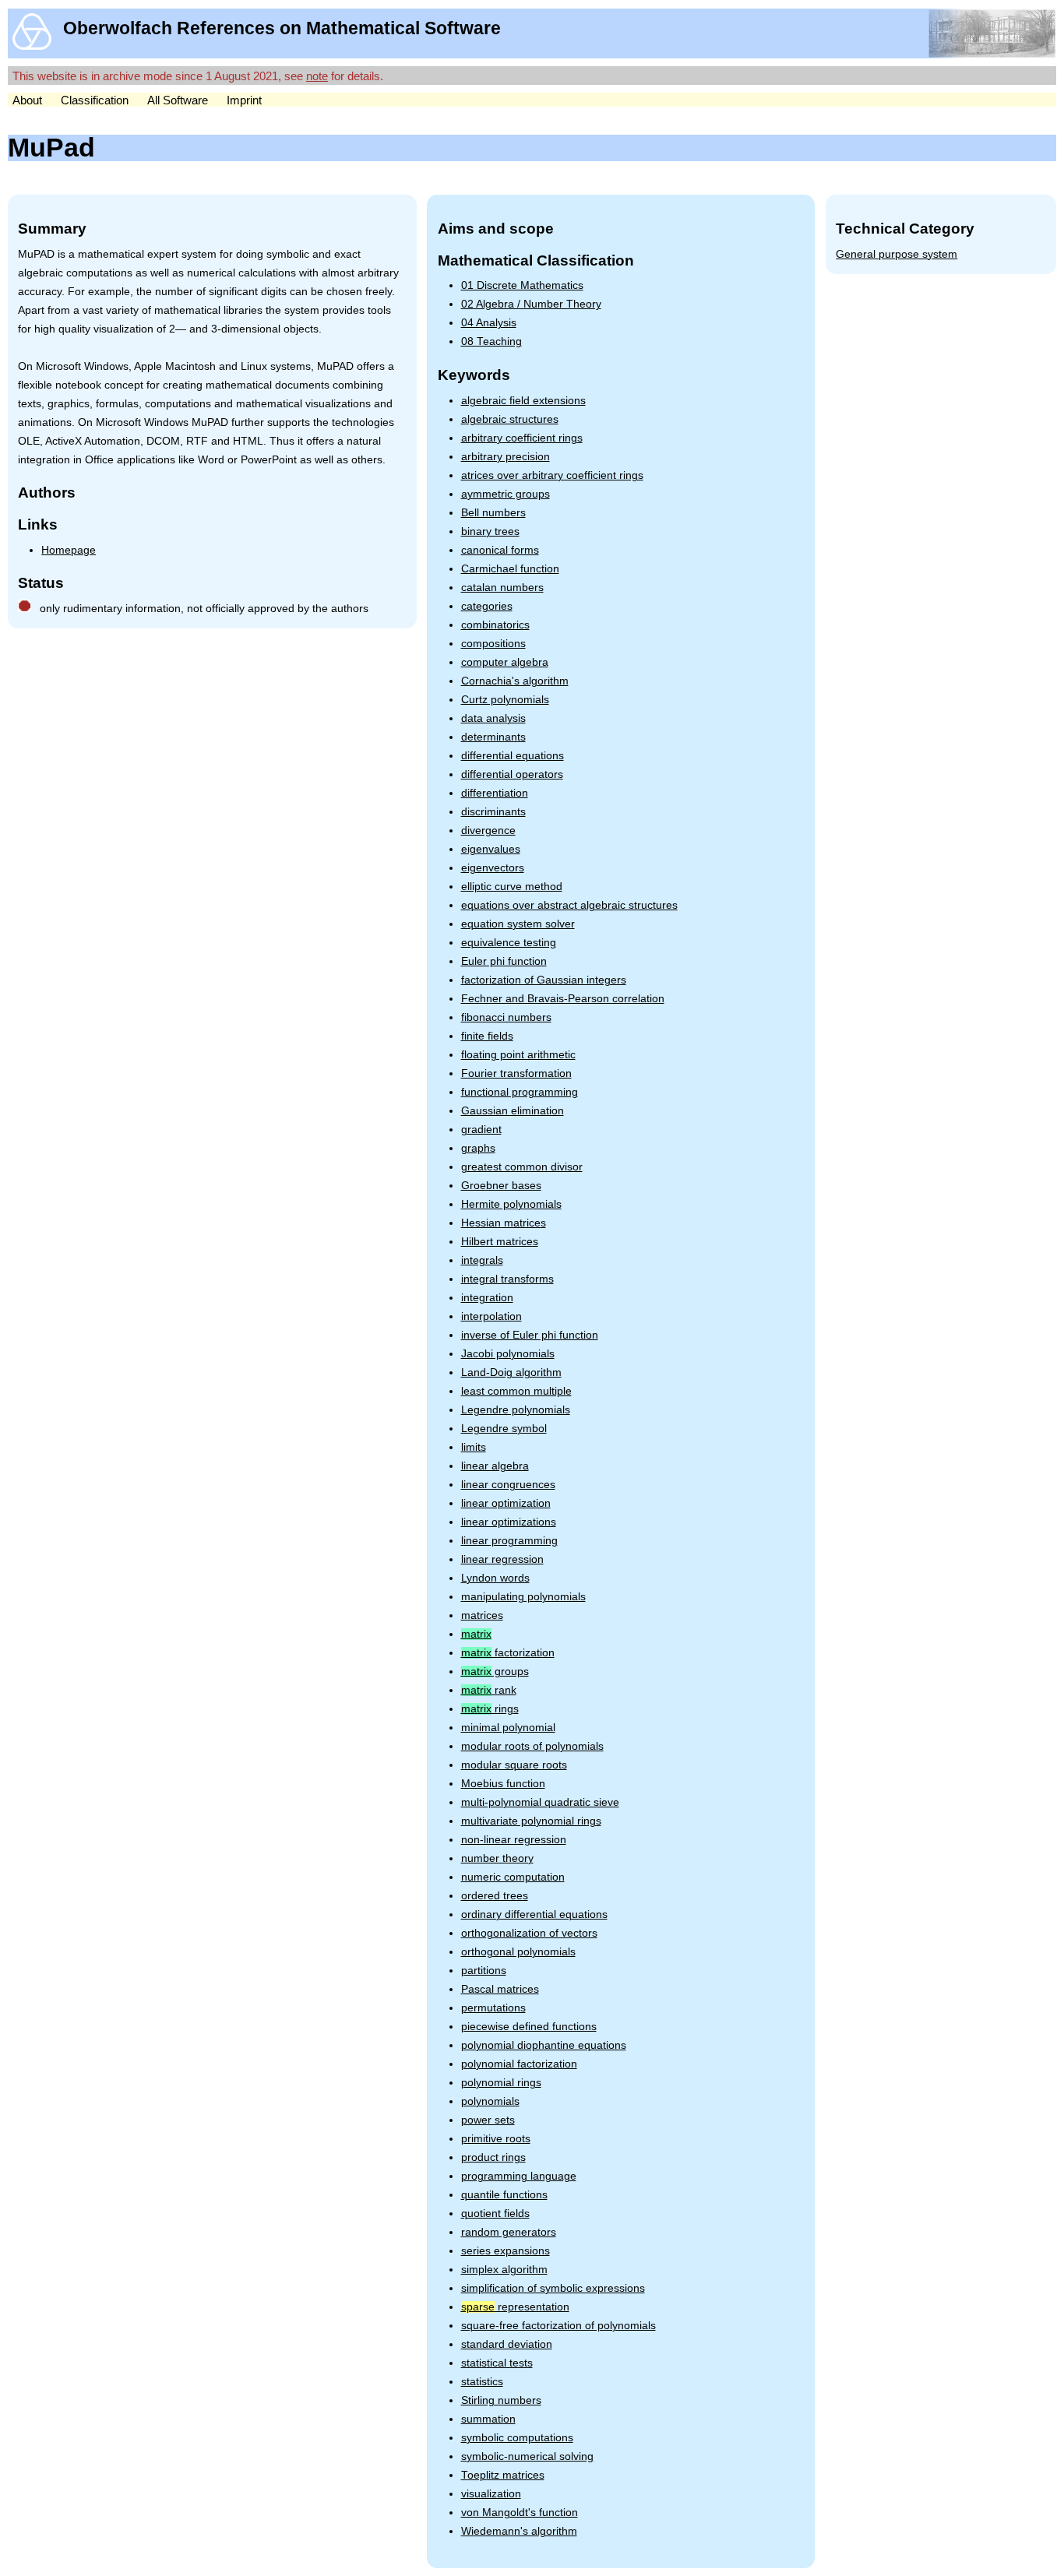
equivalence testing (509, 943)
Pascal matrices (500, 1989)
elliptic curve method (512, 887)
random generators (509, 2232)
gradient (481, 1130)
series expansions (506, 2251)
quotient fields (495, 2214)
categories (487, 606)
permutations (493, 2008)
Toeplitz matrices (503, 2475)
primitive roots (496, 2139)
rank (489, 1690)
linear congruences (508, 1485)
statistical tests (497, 2363)
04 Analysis (489, 323)
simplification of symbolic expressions (553, 2288)
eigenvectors (493, 868)
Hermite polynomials (511, 1204)
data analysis (493, 718)
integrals (482, 1260)
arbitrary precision (506, 457)
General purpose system (897, 254)
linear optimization (506, 1503)
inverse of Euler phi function (530, 1335)
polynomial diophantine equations (544, 2045)
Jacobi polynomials (508, 1354)
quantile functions (504, 2195)
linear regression (502, 1559)
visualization (491, 2494)
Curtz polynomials (505, 700)
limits (474, 1447)
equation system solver (518, 924)
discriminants (493, 812)
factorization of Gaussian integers (544, 980)
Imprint (244, 100)
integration (487, 1298)
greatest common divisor (522, 1167)
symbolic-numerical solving (527, 2456)
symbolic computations (517, 2438)
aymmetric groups (506, 494)
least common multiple (516, 1391)
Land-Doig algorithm (511, 1372)
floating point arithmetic (518, 1055)
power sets (488, 2120)
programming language (519, 2176)
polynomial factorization (519, 2064)
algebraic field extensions (523, 401)
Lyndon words (495, 1578)
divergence (488, 831)
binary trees (490, 531)
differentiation (495, 793)
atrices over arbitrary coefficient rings (552, 475)
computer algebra (505, 662)
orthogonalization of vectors (529, 1933)
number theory (497, 1858)
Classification (95, 100)
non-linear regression (514, 1840)
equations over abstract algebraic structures (569, 905)
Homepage (69, 550)
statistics (482, 2382)
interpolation (491, 1316)
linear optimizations (509, 1522)
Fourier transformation (516, 1073)
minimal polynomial (508, 1728)
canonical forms (500, 550)
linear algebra (495, 1466)
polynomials (490, 2101)
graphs (478, 1148)
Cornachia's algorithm (515, 681)
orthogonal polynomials (518, 1952)
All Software (178, 100)
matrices (482, 1615)
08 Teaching (491, 341)
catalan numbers (502, 588)
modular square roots (514, 1765)
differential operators (512, 774)
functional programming (520, 1092)
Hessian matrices (504, 1223)
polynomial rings (501, 2083)
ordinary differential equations (534, 1914)
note (317, 76)
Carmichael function (510, 569)
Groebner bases (501, 1186)
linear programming (509, 1541)
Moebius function (503, 1784)
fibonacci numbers (506, 1017)
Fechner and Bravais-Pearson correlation (563, 999)
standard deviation (507, 2344)
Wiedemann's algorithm (519, 2531)
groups (495, 1672)
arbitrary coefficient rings (522, 438)
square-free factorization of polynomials (558, 2326)
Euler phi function (504, 961)
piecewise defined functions (529, 2027)
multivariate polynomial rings (531, 1821)
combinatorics (495, 625)
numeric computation (513, 1877)
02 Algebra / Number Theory (531, 304)
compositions (493, 644)
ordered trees (495, 1896)
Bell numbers (493, 513)
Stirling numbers (501, 2400)
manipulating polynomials (523, 1597)
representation (515, 2307)
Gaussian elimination (513, 1111)
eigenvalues (491, 849)
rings (490, 1709)
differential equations (513, 756)
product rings (493, 2157)
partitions (484, 1971)
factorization (508, 1653)
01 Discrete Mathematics (522, 285)
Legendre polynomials (516, 1410)
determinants (493, 737)
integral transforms (507, 1279)
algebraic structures (510, 419)
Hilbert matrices (500, 1242)
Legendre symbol (504, 1429)
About (27, 100)
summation (488, 2419)
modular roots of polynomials (532, 1746)
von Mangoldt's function (520, 2513)
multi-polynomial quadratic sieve (540, 1802)
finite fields (487, 1036)
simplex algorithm (504, 2270)
